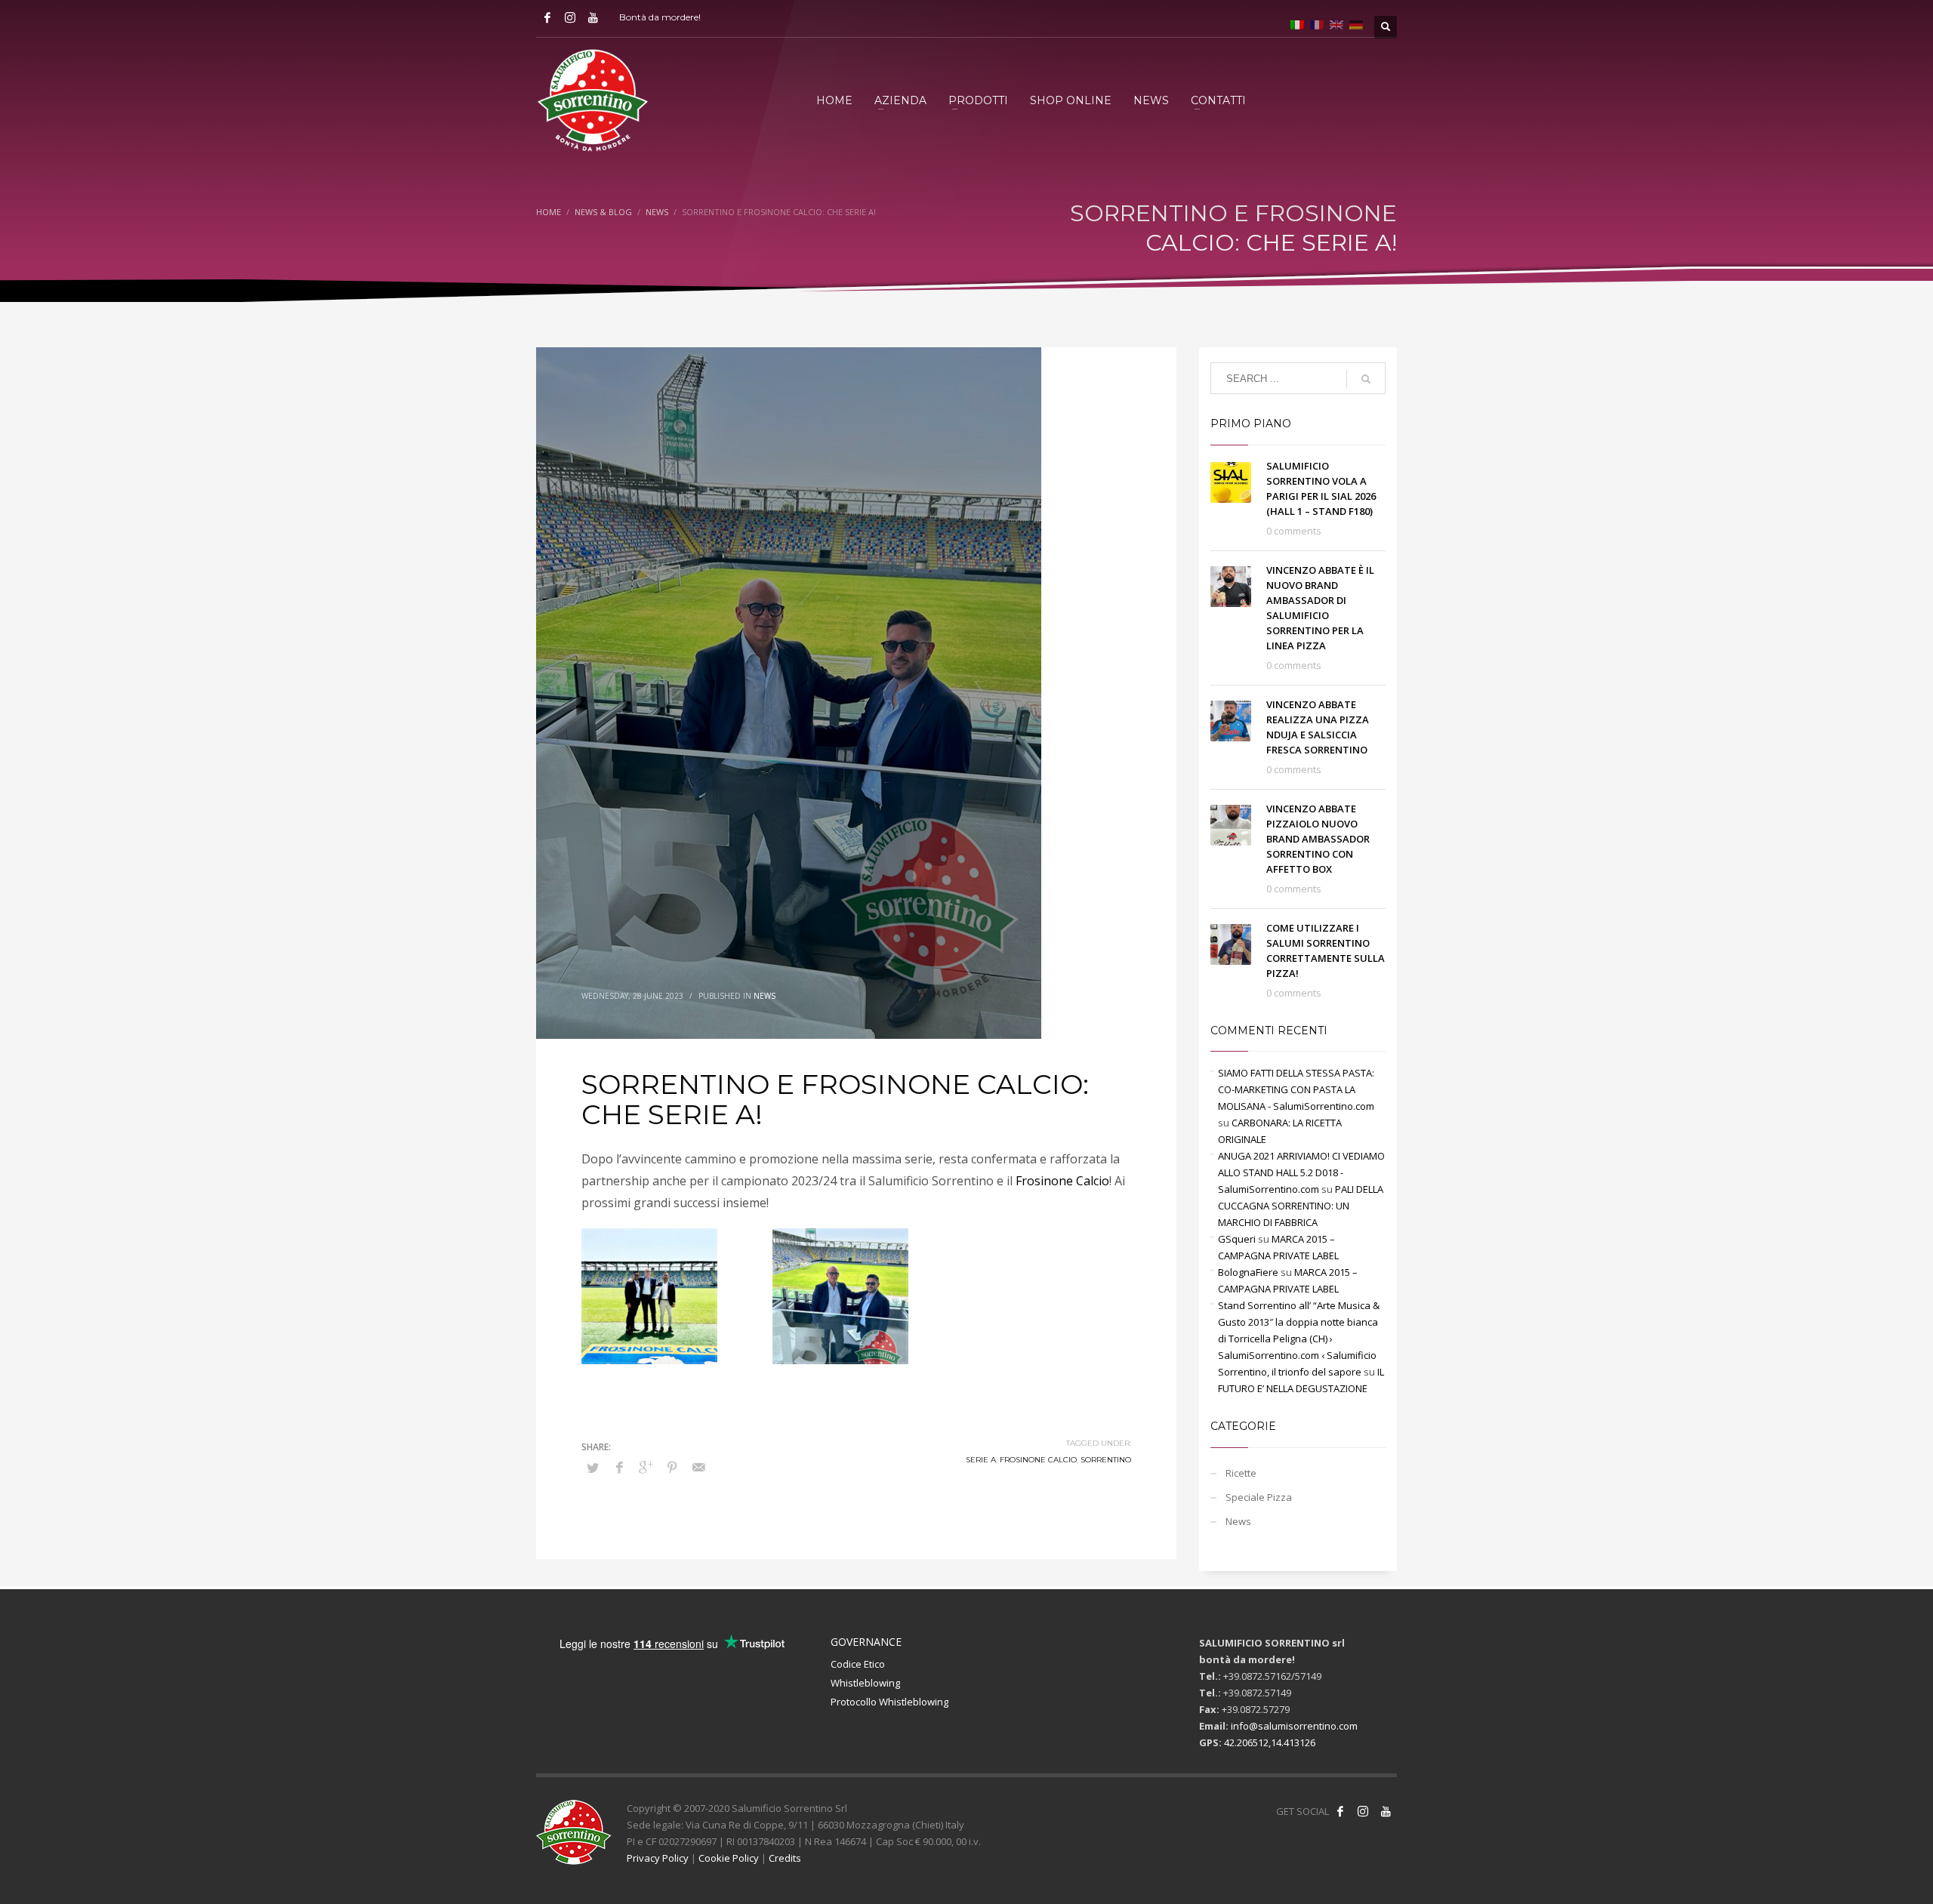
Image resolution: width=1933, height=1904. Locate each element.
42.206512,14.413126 (1270, 1742)
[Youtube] (593, 17)
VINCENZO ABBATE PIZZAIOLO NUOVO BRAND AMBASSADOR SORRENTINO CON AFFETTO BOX (1318, 839)
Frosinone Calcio (1062, 1181)
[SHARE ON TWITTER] (593, 1468)
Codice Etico (858, 1664)
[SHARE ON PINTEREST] (672, 1467)
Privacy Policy (658, 1858)
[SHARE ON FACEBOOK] (619, 1467)
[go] (1366, 379)
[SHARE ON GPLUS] (646, 1467)
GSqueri (1237, 1239)
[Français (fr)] (1317, 23)
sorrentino (1106, 1460)
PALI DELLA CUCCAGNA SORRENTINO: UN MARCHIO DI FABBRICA (1301, 1206)
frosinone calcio (1038, 1460)
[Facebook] (547, 17)
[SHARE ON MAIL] (698, 1467)
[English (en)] (1336, 23)
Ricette (1241, 1473)
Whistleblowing (865, 1683)
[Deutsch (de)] (1356, 23)
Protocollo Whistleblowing (889, 1702)
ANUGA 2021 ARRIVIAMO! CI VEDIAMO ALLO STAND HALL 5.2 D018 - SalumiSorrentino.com (1301, 1172)
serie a (981, 1460)
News (765, 996)
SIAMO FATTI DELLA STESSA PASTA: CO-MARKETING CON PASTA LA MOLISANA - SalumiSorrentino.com (1296, 1089)
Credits (785, 1858)
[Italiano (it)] (1297, 23)
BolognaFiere (1248, 1272)
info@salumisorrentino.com (1294, 1726)
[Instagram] (570, 17)
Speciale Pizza (1259, 1497)
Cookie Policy (729, 1858)
